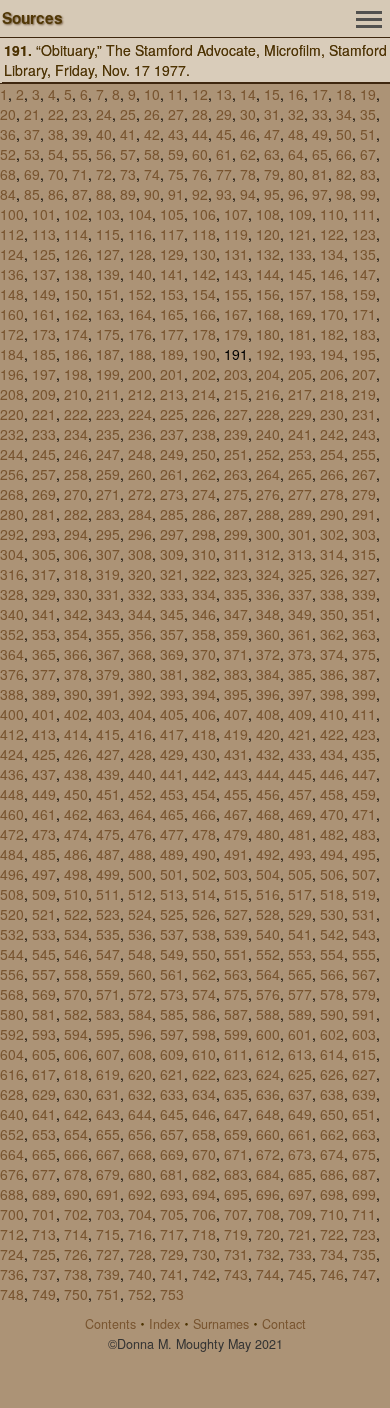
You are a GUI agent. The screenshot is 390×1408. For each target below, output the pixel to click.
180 (268, 334)
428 (140, 754)
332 (140, 594)
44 (200, 134)
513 (172, 894)
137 (44, 274)
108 (268, 214)
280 (12, 514)
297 (172, 534)
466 (204, 814)
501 (172, 874)
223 (108, 414)
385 (300, 674)
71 (80, 174)
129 (172, 254)
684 (268, 1174)
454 (204, 794)
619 (108, 1074)
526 (204, 914)
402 (76, 714)
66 (344, 154)
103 (108, 214)
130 (204, 254)
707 (236, 1214)
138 (76, 274)
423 (364, 734)
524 (140, 914)
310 (204, 554)
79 (272, 174)
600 (268, 1034)
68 (8, 174)
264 (268, 474)
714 (76, 1234)
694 (204, 1194)
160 (12, 314)
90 (152, 194)
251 (236, 454)
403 (108, 714)
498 (76, 874)
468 (268, 814)
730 (204, 1254)
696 (268, 1194)
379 (108, 674)
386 (332, 674)
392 (140, 694)
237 (172, 434)
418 (204, 734)
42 (152, 134)
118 (204, 234)
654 (76, 1134)
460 (12, 814)
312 (268, 554)
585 (172, 1014)
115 (108, 234)
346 (204, 614)
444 (268, 774)
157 (300, 294)
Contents (110, 1324)
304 (12, 554)
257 (44, 474)
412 (12, 734)
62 (248, 154)
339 (364, 594)
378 (76, 674)
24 (104, 114)
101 (44, 214)
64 (296, 154)
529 (300, 914)
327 (364, 574)
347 (236, 614)
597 (172, 1034)
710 (332, 1214)
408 (268, 714)
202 (204, 374)
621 (172, 1074)
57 (128, 154)
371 (236, 654)
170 (332, 314)
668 (140, 1154)
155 (236, 294)
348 (268, 614)
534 (76, 934)
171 (364, 314)
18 (344, 94)
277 (300, 494)
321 (172, 574)
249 (172, 454)
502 (204, 874)
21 (32, 114)
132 (268, 254)
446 (332, 774)
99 (368, 194)
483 (364, 834)
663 (364, 1134)
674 (332, 1154)
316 (12, 574)
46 (248, 134)
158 (332, 294)
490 (204, 854)
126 (76, 254)
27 (176, 114)
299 (236, 534)
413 (44, 734)
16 (296, 94)
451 (108, 794)
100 (12, 214)
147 (364, 274)
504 (268, 874)
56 (104, 154)
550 (204, 954)
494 (332, 854)
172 (12, 334)
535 (108, 934)
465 (172, 814)
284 (140, 514)
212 (140, 394)
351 (364, 614)
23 (80, 114)
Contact (284, 1324)
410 (332, 714)
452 (140, 794)
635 (236, 1094)
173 (44, 334)
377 (44, 674)
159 (364, 294)
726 (76, 1254)
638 (332, 1094)
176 (140, 334)
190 (204, 354)
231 (364, 414)
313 (300, 554)
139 (108, 274)
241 (300, 434)
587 (236, 1014)
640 (12, 1114)
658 (204, 1134)
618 (76, 1074)
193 (300, 354)
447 (364, 774)
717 (172, 1234)
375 (364, 654)
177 (172, 334)
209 (44, 394)
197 (44, 374)
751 (108, 1294)
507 (364, 874)
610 (204, 1054)
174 (76, 334)
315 (364, 554)
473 (44, 834)
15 (272, 94)
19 (368, 94)
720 (268, 1234)
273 (172, 494)
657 (172, 1134)
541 (300, 934)
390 (76, 694)
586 (204, 1014)
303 (364, 534)
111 (364, 214)
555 (364, 954)
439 (108, 774)
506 (332, 874)
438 (76, 774)
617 (44, 1074)
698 (332, 1194)
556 (12, 974)
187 (108, 354)
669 (172, 1154)
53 (32, 154)
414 (76, 734)
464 (140, 814)
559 (108, 974)
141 (172, 274)
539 (236, 934)
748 (12, 1294)
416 (140, 734)
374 (332, 654)
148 (12, 294)
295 (108, 534)
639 (364, 1094)
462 (76, 814)
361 (300, 634)
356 (140, 634)
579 (364, 994)
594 (76, 1034)
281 (44, 514)
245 (44, 454)
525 (172, 914)
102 (76, 214)
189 (172, 354)
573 (172, 994)
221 (44, 414)
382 (204, 674)
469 (300, 814)
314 (332, 554)
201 (172, 374)
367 (108, 654)
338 (332, 594)
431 (236, 754)
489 (172, 854)
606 (76, 1054)
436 (12, 774)
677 (44, 1174)
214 (204, 394)
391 (108, 694)
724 (12, 1254)
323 (236, 574)
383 (236, 674)
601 (300, 1034)
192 (268, 354)
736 (12, 1274)
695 (236, 1194)
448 (12, 794)
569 (44, 994)
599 (236, 1034)
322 (204, 574)
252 (268, 454)
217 (300, 394)
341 (44, 614)
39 (80, 134)
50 (344, 134)
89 (128, 194)
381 (172, 674)
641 (44, 1114)
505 (300, 874)
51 (368, 134)
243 (364, 434)
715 (108, 1234)
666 (76, 1154)
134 (332, 254)
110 (332, 214)
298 (204, 534)
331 (108, 594)
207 (364, 374)
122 (332, 234)
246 (76, 454)
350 (332, 614)
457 (300, 794)
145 (300, 274)
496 (12, 874)
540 (268, 934)
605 (44, 1054)
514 (204, 894)
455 (236, 794)
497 (44, 874)
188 (140, 354)
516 (268, 894)
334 (204, 594)
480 (268, 834)
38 (56, 134)
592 (12, 1034)
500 (140, 874)
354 (76, 634)
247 (108, 454)
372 (268, 654)
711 (364, 1214)
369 (172, 654)
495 (364, 854)
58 (152, 154)
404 (140, 714)
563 (236, 974)
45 (224, 134)
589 (300, 1014)
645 (172, 1114)
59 (176, 154)
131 (236, 254)
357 (172, 634)
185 (44, 354)
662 (332, 1134)
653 (44, 1134)
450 (76, 794)
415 (108, 734)
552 (268, 954)
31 (272, 114)
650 (332, 1114)
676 (12, 1174)
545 (44, 954)
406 (204, 714)
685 (300, 1174)
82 (344, 174)
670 (204, 1154)
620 (140, 1074)
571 (108, 994)
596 (140, 1034)
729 (172, 1254)
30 (248, 114)
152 (140, 294)
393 (172, 694)
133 (300, 254)
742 (204, 1274)
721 (300, 1234)
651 (364, 1114)
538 (204, 934)
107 (236, 214)
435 (364, 754)
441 (172, 774)
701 (44, 1214)
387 (364, 674)
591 (364, 1014)
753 (172, 1294)
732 (268, 1254)
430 (204, 754)
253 (300, 454)
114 (76, 234)
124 (12, 254)
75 (176, 174)
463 (108, 814)
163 (108, 314)
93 (224, 194)
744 (268, 1274)
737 (44, 1274)
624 (268, 1074)
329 (44, 594)
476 (140, 834)
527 (236, 914)
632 (140, 1094)
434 (332, 754)
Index (164, 1324)
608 (140, 1054)
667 (108, 1154)
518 (332, 894)
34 (344, 114)
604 (12, 1054)
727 (108, 1254)
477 (172, 834)
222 (76, 414)
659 (236, 1134)
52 (8, 154)
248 (140, 454)
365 (44, 654)
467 (236, 814)
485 (44, 854)
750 (76, 1294)
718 (204, 1234)
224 (140, 414)
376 (12, 674)
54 (56, 154)
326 (332, 574)
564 (268, 974)
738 (76, 1274)
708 (268, 1214)
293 (44, 534)
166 (204, 314)
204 (268, 374)
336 (268, 594)
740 (140, 1274)
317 (44, 574)
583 (108, 1014)
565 (300, 974)
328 (12, 594)
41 (128, 134)
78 (248, 174)
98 (344, 194)
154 (204, 294)
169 (300, 314)
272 (140, 494)
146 (332, 274)
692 (140, 1194)
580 (12, 1014)
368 (140, 654)
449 (44, 794)
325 (300, 574)
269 (44, 494)
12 (200, 94)
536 (140, 934)
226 (204, 414)
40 (104, 134)
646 (204, 1114)
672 (268, 1154)
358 (204, 634)
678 (76, 1174)
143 (236, 274)
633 (172, 1094)
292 (12, 534)
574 (204, 994)
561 (172, 974)
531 (364, 914)
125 (44, 254)
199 (108, 374)
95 (272, 194)
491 (236, 854)
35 (368, 114)
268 (12, 494)
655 (108, 1134)
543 (364, 934)
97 (320, 194)
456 (268, 794)
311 (236, 554)
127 (108, 254)
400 (12, 714)
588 (268, 1014)
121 (300, 234)
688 (12, 1194)
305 (44, 554)
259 (108, 474)
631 (108, 1094)
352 (12, 634)
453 (172, 794)
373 (300, 654)
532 (12, 934)
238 (204, 434)
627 (364, 1074)
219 (364, 394)
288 (268, 514)
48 (296, 134)
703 (108, 1214)
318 (76, 574)
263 (236, 474)
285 (172, 514)
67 (368, 154)
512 (140, 894)
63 (272, 154)
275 (236, 494)
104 (140, 214)
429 (172, 754)
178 (204, 334)
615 (364, 1054)
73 (128, 174)
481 (300, 834)
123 (364, 234)
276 (268, 494)
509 (44, 894)
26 (152, 114)
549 (172, 954)
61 (224, 154)
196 (12, 374)
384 (268, 674)
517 (300, 894)
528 (268, 914)
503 (236, 874)
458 (332, 794)
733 (300, 1254)
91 (176, 194)
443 (236, 774)
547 (108, 954)
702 (76, 1214)
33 (320, 114)
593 (44, 1034)
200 (140, 374)
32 (296, 114)
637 (300, 1094)
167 (236, 314)
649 (300, 1114)
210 (76, 394)
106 (204, 214)
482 (332, 834)
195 (364, 354)
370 (204, 654)
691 (108, 1194)
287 (236, 514)
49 (320, 134)
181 (300, 334)
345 (172, 614)
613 (300, 1054)
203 (236, 374)
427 (108, 754)
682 (204, 1174)
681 (172, 1174)
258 (76, 474)
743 (236, 1274)
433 (300, 754)
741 (172, 1274)
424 (12, 754)
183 (364, 334)
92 (200, 194)
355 (108, 634)
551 (236, 954)
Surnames (221, 1324)
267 (364, 474)
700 (12, 1214)
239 (236, 434)
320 (140, 574)
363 (364, 634)
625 (300, 1074)
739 (108, 1274)
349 (300, 614)
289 (300, 514)
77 (224, 174)
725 (44, 1254)
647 (236, 1114)
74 (152, 174)
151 (108, 294)
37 (32, 134)
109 (300, 214)
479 (236, 834)
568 (12, 994)
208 (12, 394)
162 (76, 314)
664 (12, 1154)
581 (44, 1014)
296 (140, 534)
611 (236, 1054)
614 (332, 1054)
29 (224, 114)
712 (12, 1234)
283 (108, 514)
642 (76, 1114)
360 (268, 634)
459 (364, 794)
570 (76, 994)
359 (236, 634)
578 (332, 994)
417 (172, 734)
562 (204, 974)
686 (332, 1174)
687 (364, 1174)
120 (268, 234)
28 (200, 114)
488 (140, 854)
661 (300, 1134)
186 (76, 354)
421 (300, 734)
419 (236, 734)
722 (332, 1234)
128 (140, 254)
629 (44, 1094)
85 (32, 194)
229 (300, 414)
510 (76, 894)
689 (44, 1194)
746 (332, 1274)
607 (108, 1054)
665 (44, 1154)
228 (268, 414)
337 (300, 594)
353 (44, 634)
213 (172, 394)
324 (268, 574)
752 (140, 1294)
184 (12, 354)
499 (108, 874)
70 (56, 174)
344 (140, 614)
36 (8, 134)
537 (172, 934)
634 (204, 1094)
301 (300, 534)
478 (204, 834)
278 (332, 494)
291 (364, 514)
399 (364, 694)
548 (140, 954)
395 (236, 694)
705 (172, 1214)
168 (268, 314)
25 (128, 114)
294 (76, 534)
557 (44, 974)
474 (76, 834)
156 (268, 294)
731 (236, 1254)
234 (76, 434)
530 (332, 914)
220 (12, 414)
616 (12, 1074)
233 (44, 434)
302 (332, 534)
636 (268, 1094)
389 (44, 694)
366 (76, 654)
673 (300, 1154)
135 (364, 254)
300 (268, 534)
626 (332, 1074)
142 (204, 274)
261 (172, 474)
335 (236, 594)
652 (12, 1134)
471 (364, 814)
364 (12, 654)
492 (268, 854)
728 (140, 1254)
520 (12, 914)
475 (108, 834)
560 (140, 974)
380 (140, 674)
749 (44, 1294)
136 (12, 274)
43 (176, 134)
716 (140, 1234)
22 (56, 114)
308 (140, 554)
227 (236, 414)
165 (172, 314)
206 (332, 374)
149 (44, 294)
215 (236, 394)
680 (140, 1174)
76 (200, 174)
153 (172, 294)
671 (236, 1154)
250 (204, 454)
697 (300, 1194)
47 (272, 134)
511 (108, 894)
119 (236, 234)
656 (140, 1134)
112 (12, 234)
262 (204, 474)
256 (12, 474)
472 (12, 834)
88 (104, 194)
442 (204, 774)
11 (176, 94)
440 (140, 774)
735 (364, 1254)
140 (140, 274)
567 (364, 974)
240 (268, 434)
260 (140, 474)
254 (332, 454)
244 (12, 454)
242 (332, 434)
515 (236, 894)
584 (140, 1014)
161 (44, 314)
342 (76, 614)
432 (268, 754)
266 (332, 474)
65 (320, 154)
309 (172, 554)
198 (76, 374)
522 (76, 914)
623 (236, 1074)
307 (108, 554)
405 (172, 714)
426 (76, 754)
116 (140, 234)
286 (204, 514)
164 (140, 314)
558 (76, 974)
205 (300, 374)
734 (332, 1254)
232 (12, 434)
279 (364, 494)
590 (332, 1014)
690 (76, 1194)
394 (204, 694)
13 (224, 94)
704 (140, 1214)
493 (300, 854)
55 (80, 154)
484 (12, 854)
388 (12, 694)
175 (108, 334)
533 (44, 934)
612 (268, 1054)
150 (76, 294)
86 (56, 194)
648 (268, 1114)
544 (12, 954)
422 (332, 734)
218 (332, 394)
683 (236, 1174)
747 (364, 1274)
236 (140, 434)
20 (8, 114)
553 (300, 954)
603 (364, 1034)
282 (76, 514)
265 (300, 474)
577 (300, 994)
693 (172, 1194)
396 (268, 694)
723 (364, 1234)
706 (204, 1214)
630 (76, 1094)
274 (204, 494)
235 (108, 434)
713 (44, 1234)
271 (108, 494)
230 (332, 414)
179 (236, 334)
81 (320, 174)
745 (300, 1274)
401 (44, 714)
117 (172, 234)
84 (8, 194)
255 (364, 454)
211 (108, 394)
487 (108, 854)
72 (104, 174)
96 (296, 194)
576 (268, 994)
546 (76, 954)
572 (140, 994)
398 (332, 694)
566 (332, 974)
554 (332, 954)
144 (268, 274)
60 (200, 154)
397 (300, 694)
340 (12, 614)
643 (108, 1114)
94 (248, 194)
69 (32, 174)
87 (80, 194)
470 (332, 814)
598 (204, 1034)
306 (76, 554)
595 (108, 1034)
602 (332, 1034)
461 (44, 814)
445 (300, 774)
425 (44, 754)
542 (332, 934)
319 (108, 574)
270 (76, 494)
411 (364, 714)
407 (236, 714)
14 (248, 94)
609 (172, 1054)
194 (332, 354)
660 (268, 1134)
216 (268, 394)
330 (76, 594)
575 (236, 994)
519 (364, 894)
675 (364, 1154)
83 (368, 174)
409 (300, 714)
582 (76, 1014)
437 (44, 774)
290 (332, 514)
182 (332, 334)
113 (44, 234)
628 (12, 1094)
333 (172, 594)
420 (268, 734)
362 (332, 634)
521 (44, 914)
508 (12, 894)
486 (76, 854)
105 (172, 214)
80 (296, 174)
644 (140, 1114)
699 (364, 1194)
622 (204, 1074)
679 (108, 1174)
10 (152, 94)
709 (300, 1214)
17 (320, 94)
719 (236, 1234)
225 (172, 414)
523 (108, 914)
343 (108, 614)
